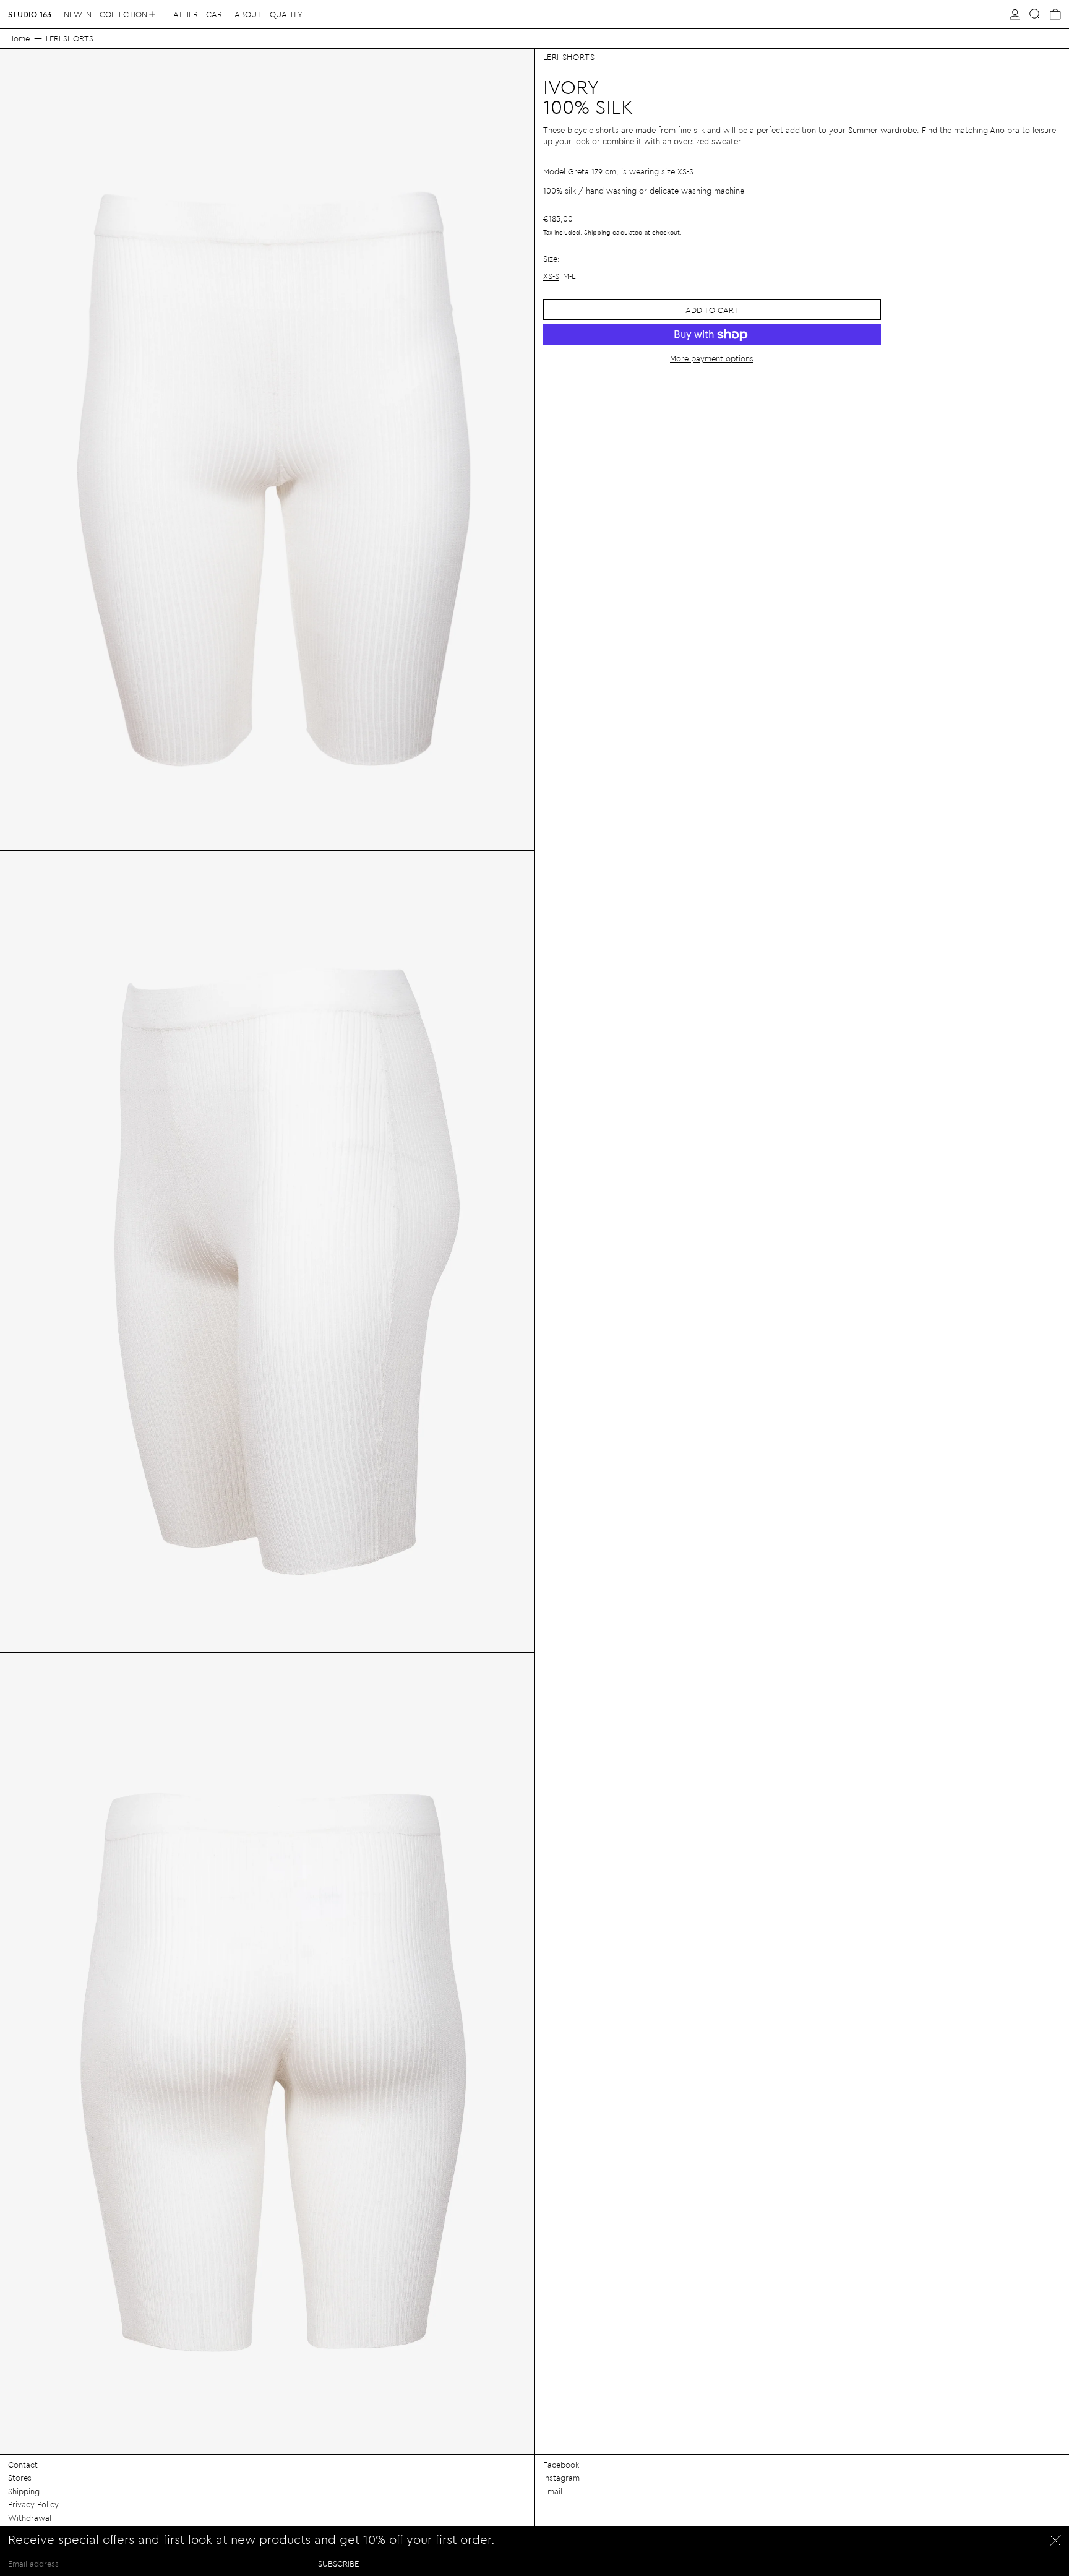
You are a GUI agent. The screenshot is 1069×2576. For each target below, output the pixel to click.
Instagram (561, 2477)
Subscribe (338, 2563)
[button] (1035, 14)
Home (19, 38)
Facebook (561, 2464)
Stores (20, 2477)
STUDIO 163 (30, 14)
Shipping (597, 232)
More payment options (712, 358)
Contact (23, 2464)
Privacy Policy (33, 2504)
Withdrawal (30, 2518)
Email (553, 2491)
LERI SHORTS (70, 38)
